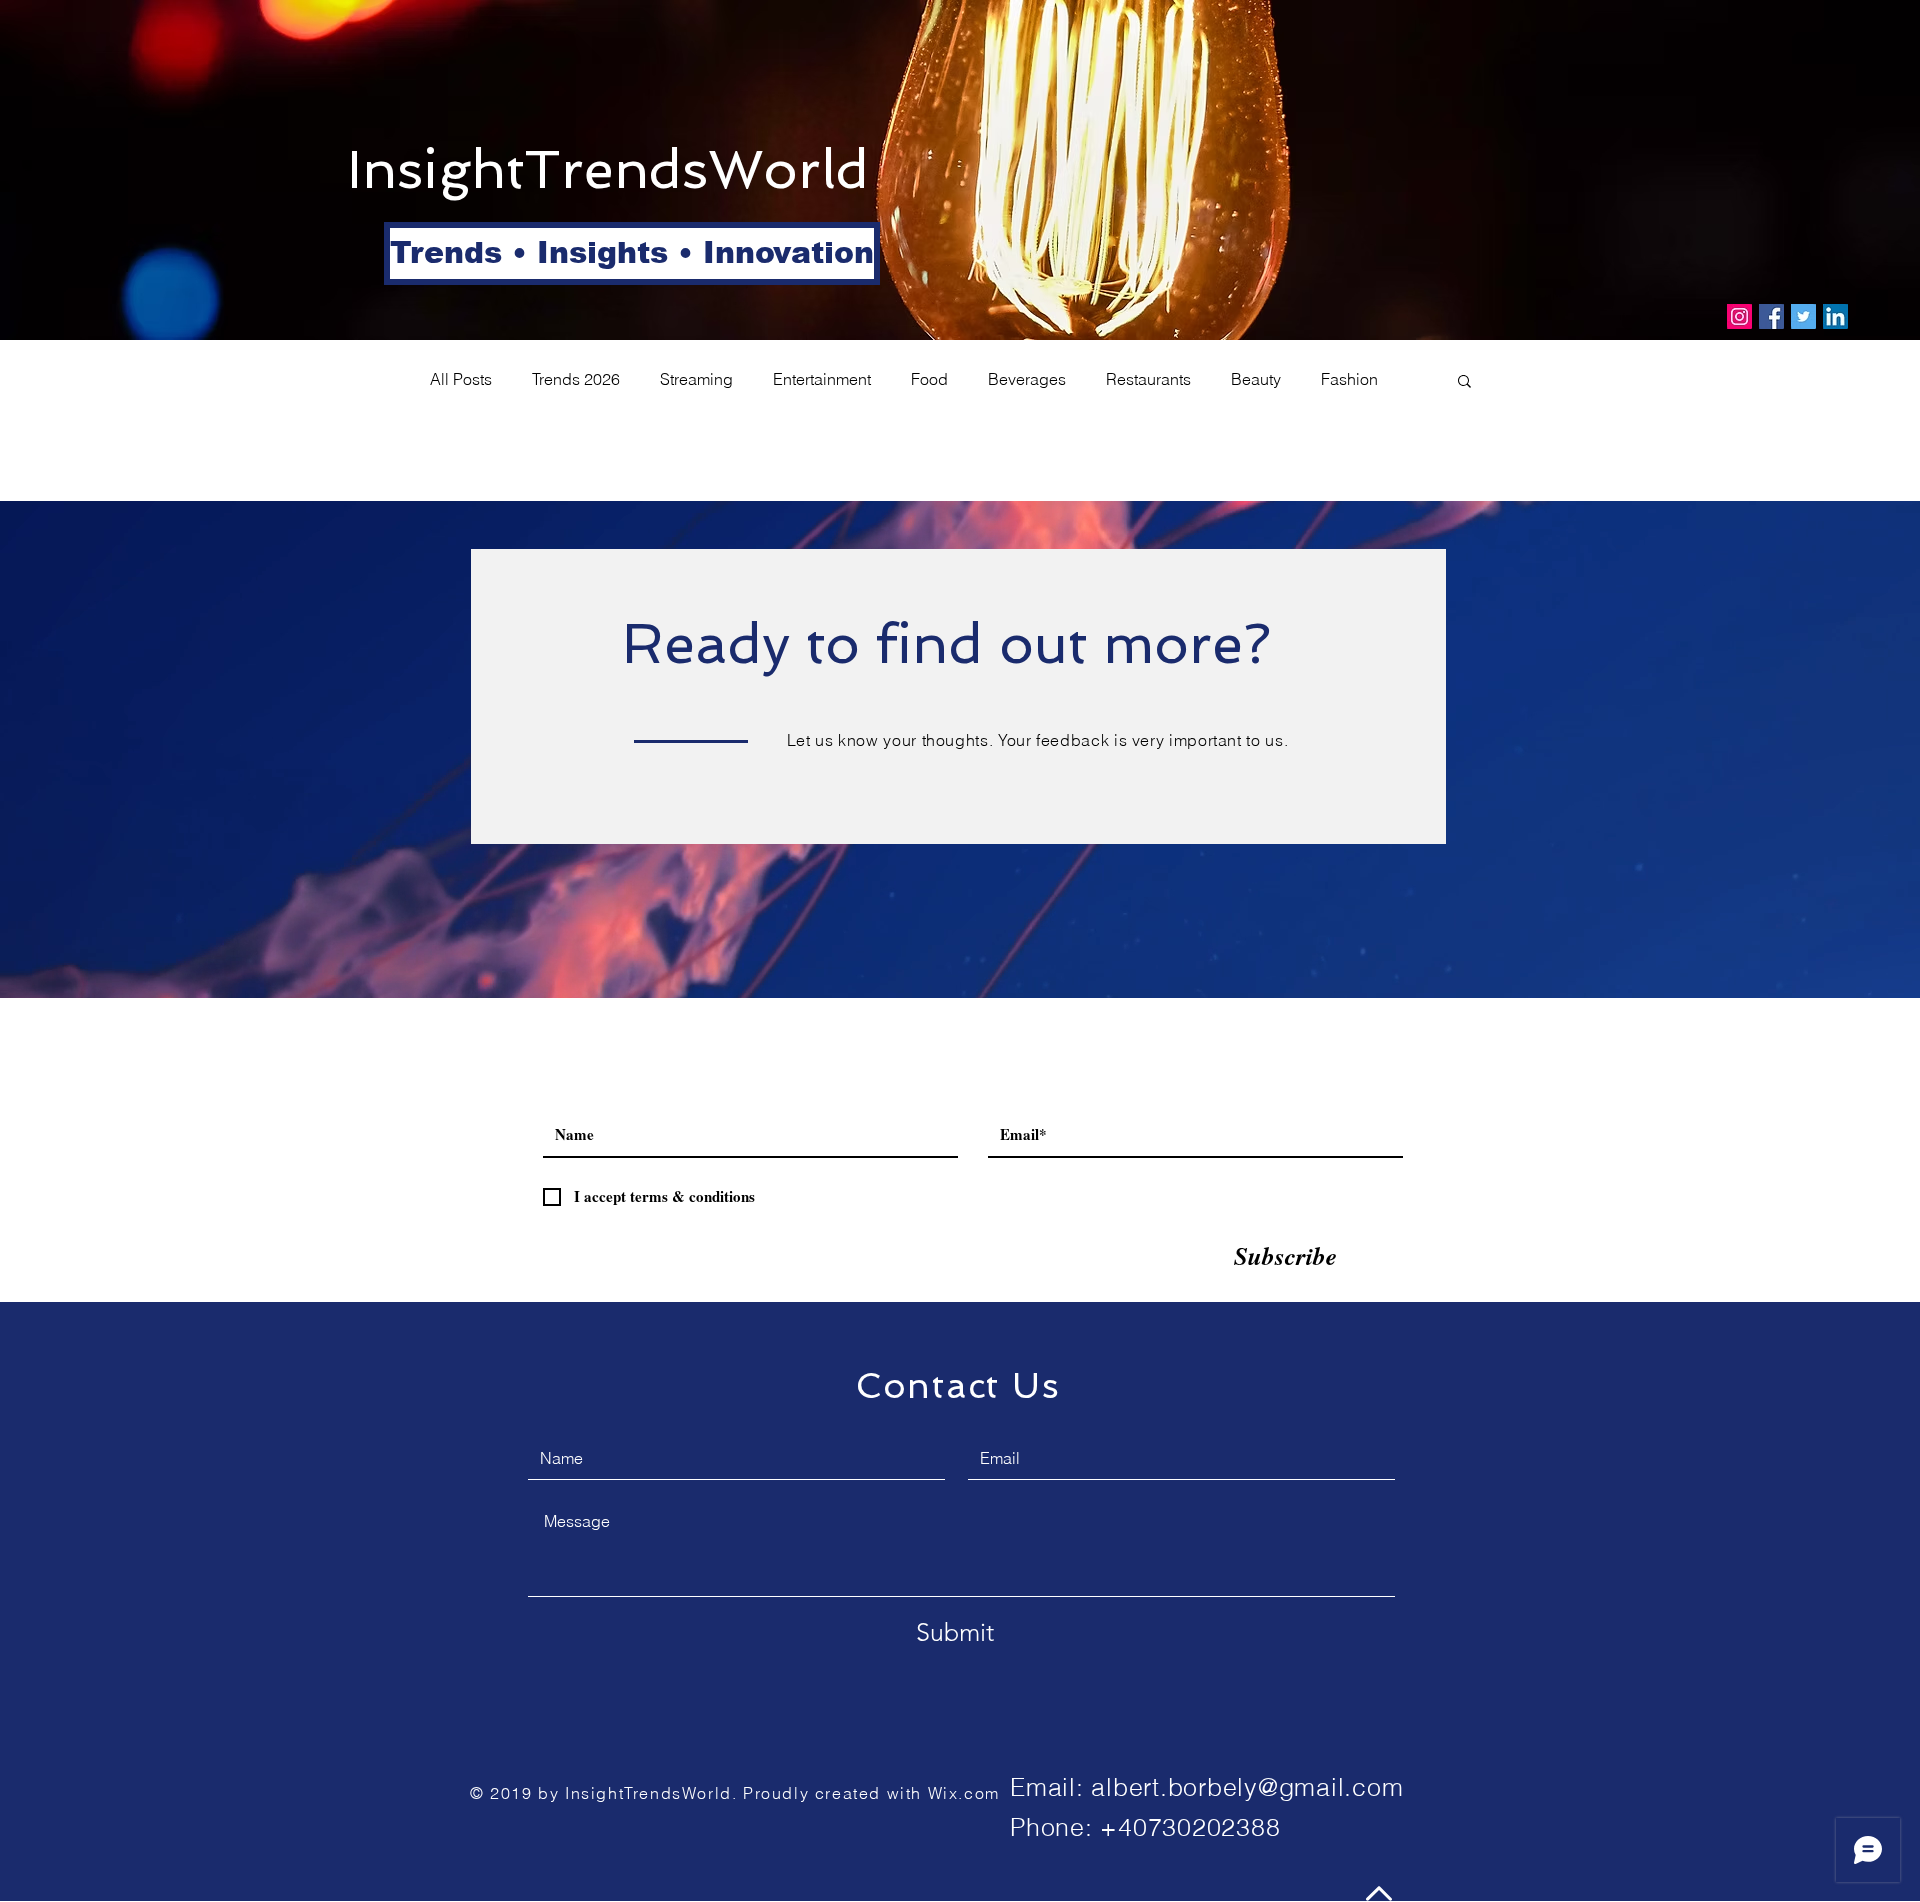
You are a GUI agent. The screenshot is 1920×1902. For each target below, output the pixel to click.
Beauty (1256, 379)
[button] (455, 253)
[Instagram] (1739, 316)
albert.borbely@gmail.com (1247, 1787)
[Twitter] (1803, 316)
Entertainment (822, 379)
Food (929, 379)
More (1339, 379)
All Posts (461, 379)
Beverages (1027, 379)
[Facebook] (1771, 316)
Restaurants (1148, 379)
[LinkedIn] (1835, 316)
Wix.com (964, 1793)
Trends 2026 (576, 379)
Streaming (696, 379)
